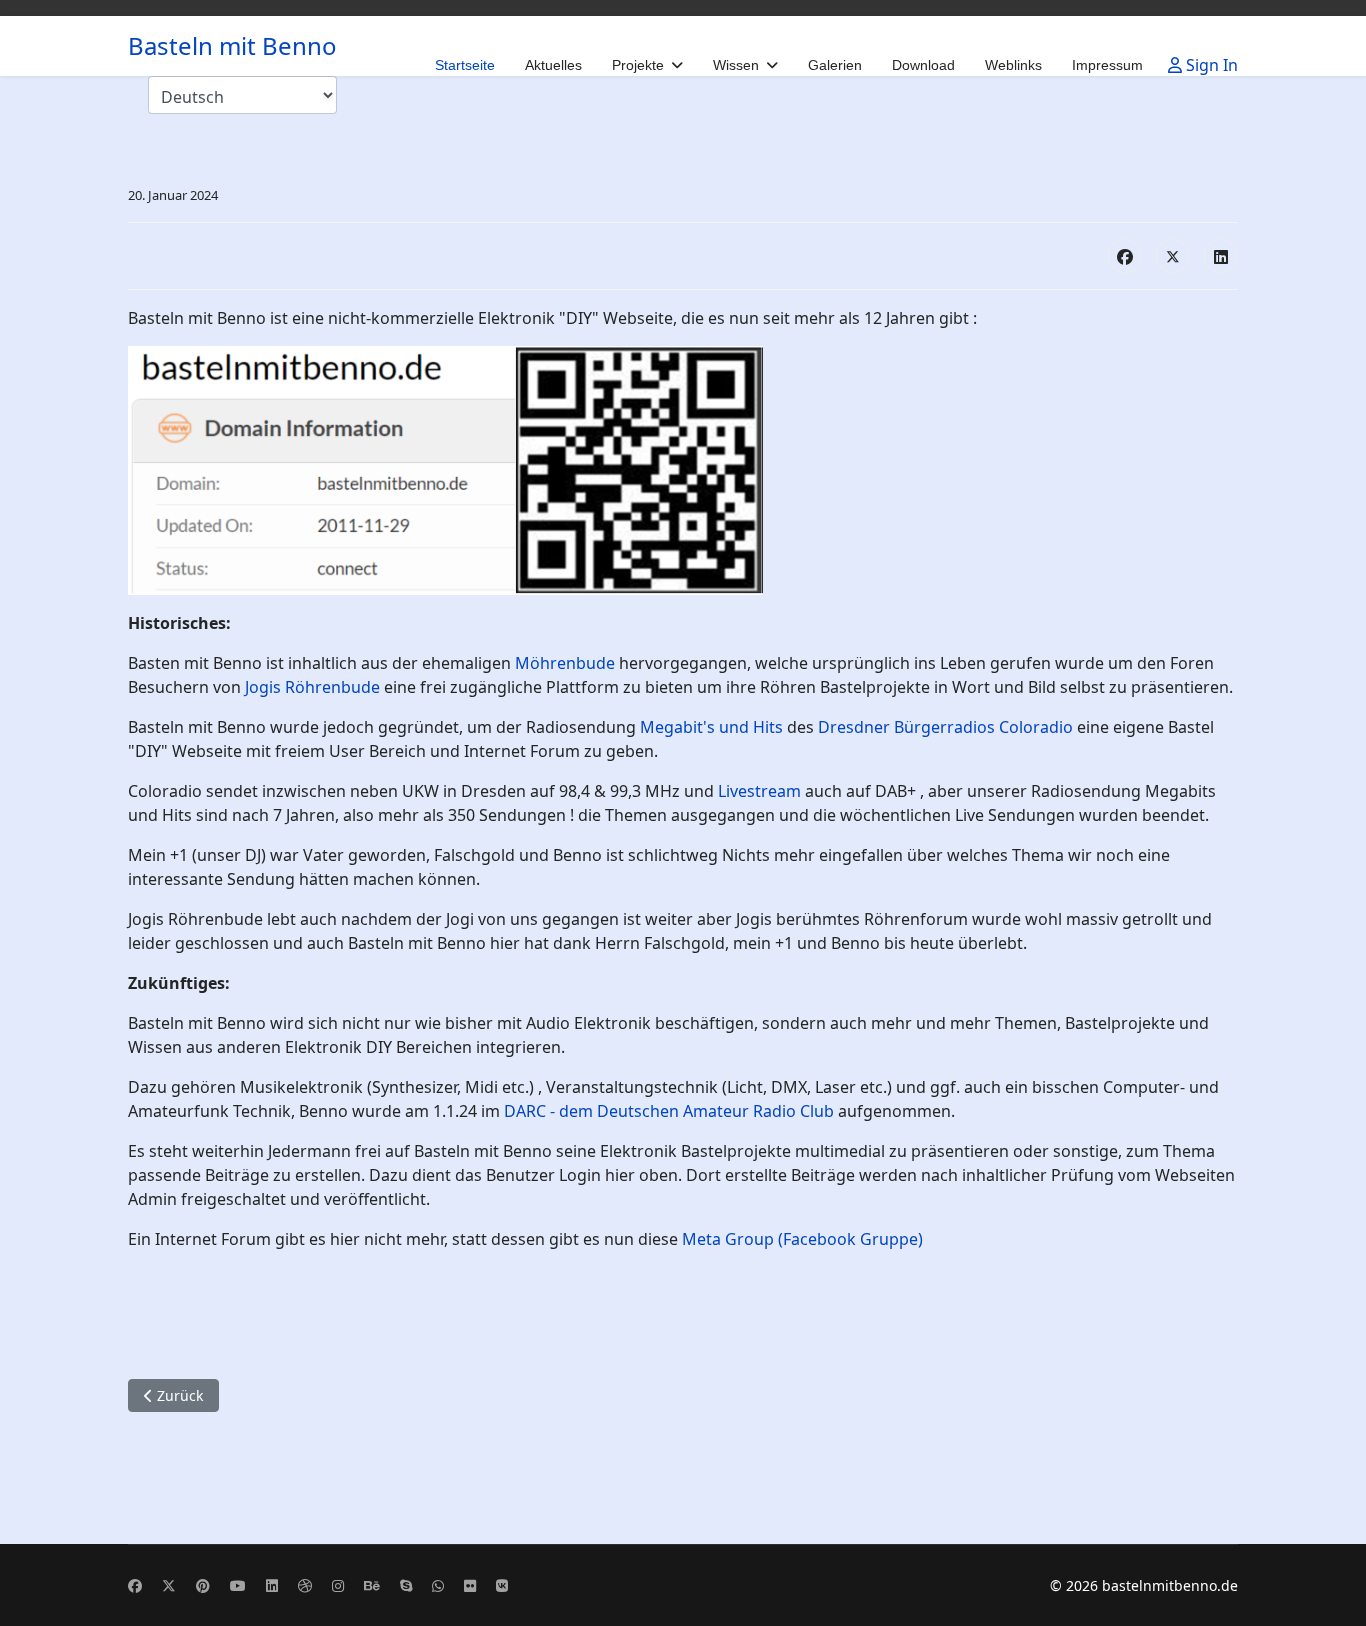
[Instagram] (338, 1585)
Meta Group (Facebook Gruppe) (802, 1239)
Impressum (1107, 65)
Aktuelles (553, 65)
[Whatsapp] (438, 1585)
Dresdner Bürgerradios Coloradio (945, 727)
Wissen (736, 65)
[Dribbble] (305, 1585)
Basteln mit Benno (232, 46)
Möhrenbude (565, 663)
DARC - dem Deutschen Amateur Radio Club (669, 1111)
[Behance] (372, 1585)
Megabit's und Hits (711, 727)
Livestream (759, 791)
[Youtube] (238, 1585)
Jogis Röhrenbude (312, 687)
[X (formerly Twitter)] (1173, 256)
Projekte (638, 65)
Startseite (465, 65)
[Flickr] (470, 1585)
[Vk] (502, 1585)
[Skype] (406, 1585)
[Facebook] (1125, 256)
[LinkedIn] (1221, 256)
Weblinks (1013, 65)
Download (923, 65)
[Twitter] (169, 1585)
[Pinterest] (203, 1585)
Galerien (835, 65)
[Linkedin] (272, 1585)
